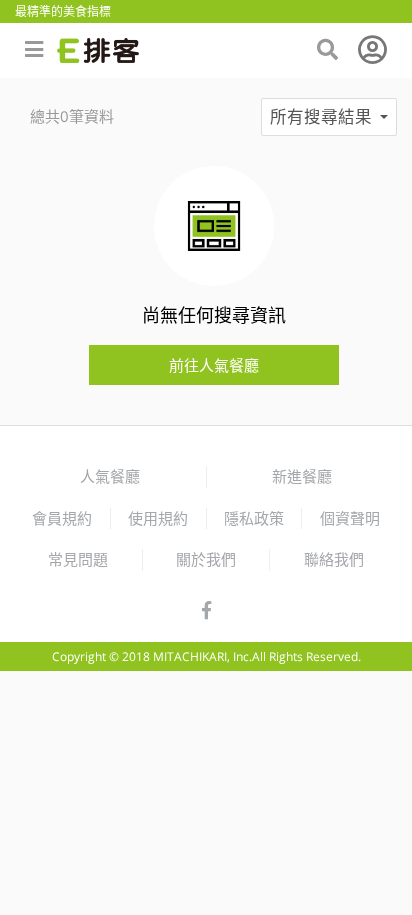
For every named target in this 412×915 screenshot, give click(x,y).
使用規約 (158, 518)
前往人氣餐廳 (214, 365)
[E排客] (98, 50)
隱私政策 (254, 518)
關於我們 (206, 559)
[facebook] (206, 611)
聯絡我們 (334, 559)
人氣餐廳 (110, 476)
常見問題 (78, 559)
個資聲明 (350, 518)
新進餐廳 (302, 476)
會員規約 (62, 518)
